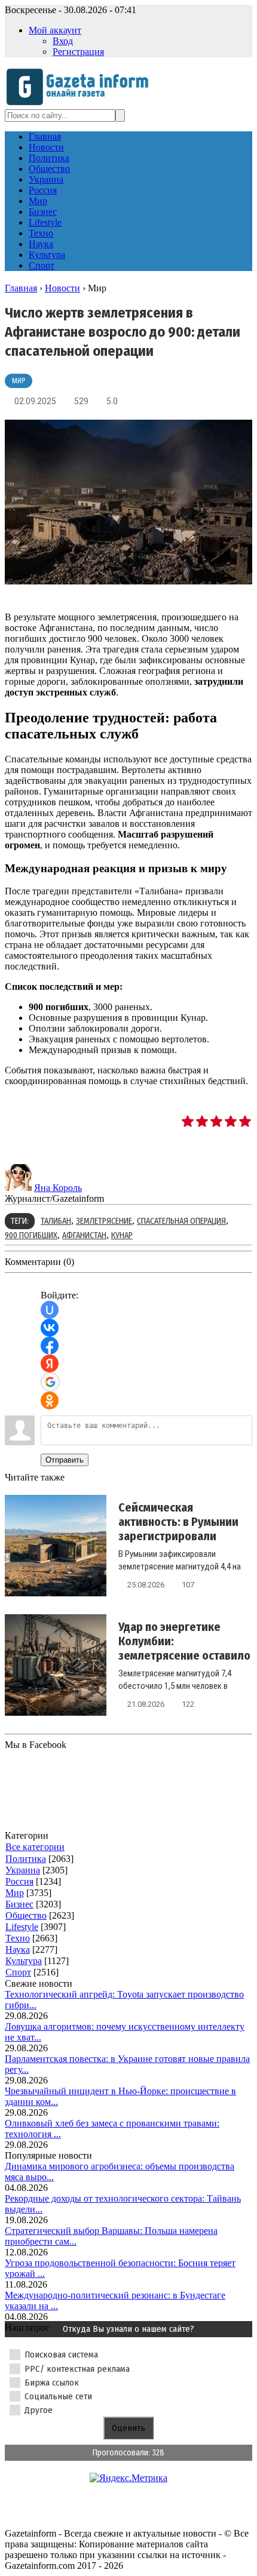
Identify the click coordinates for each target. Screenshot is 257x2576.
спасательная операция (181, 1221)
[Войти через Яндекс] (50, 1364)
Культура (24, 1961)
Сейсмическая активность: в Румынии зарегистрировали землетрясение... (178, 1529)
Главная (21, 288)
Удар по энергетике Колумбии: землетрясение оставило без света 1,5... (184, 1648)
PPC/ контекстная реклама (77, 2369)
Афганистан (84, 1235)
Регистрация (78, 52)
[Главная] (81, 104)
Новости (62, 288)
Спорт (18, 1972)
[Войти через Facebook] (50, 1346)
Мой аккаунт (55, 30)
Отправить (65, 1460)
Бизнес (19, 1904)
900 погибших (31, 1235)
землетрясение (104, 1221)
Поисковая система (61, 2355)
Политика (26, 1859)
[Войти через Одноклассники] (50, 1401)
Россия (19, 1881)
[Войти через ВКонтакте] (50, 1328)
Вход (63, 41)
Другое (39, 2410)
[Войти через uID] (50, 1310)
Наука (18, 1949)
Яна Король (58, 1188)
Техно (18, 1938)
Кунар (122, 1235)
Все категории (35, 1847)
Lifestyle (22, 1927)
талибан (56, 1221)
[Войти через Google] (50, 1382)
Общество (26, 1915)
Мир (19, 381)
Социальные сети (58, 2396)
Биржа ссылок (52, 2383)
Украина (23, 1870)
